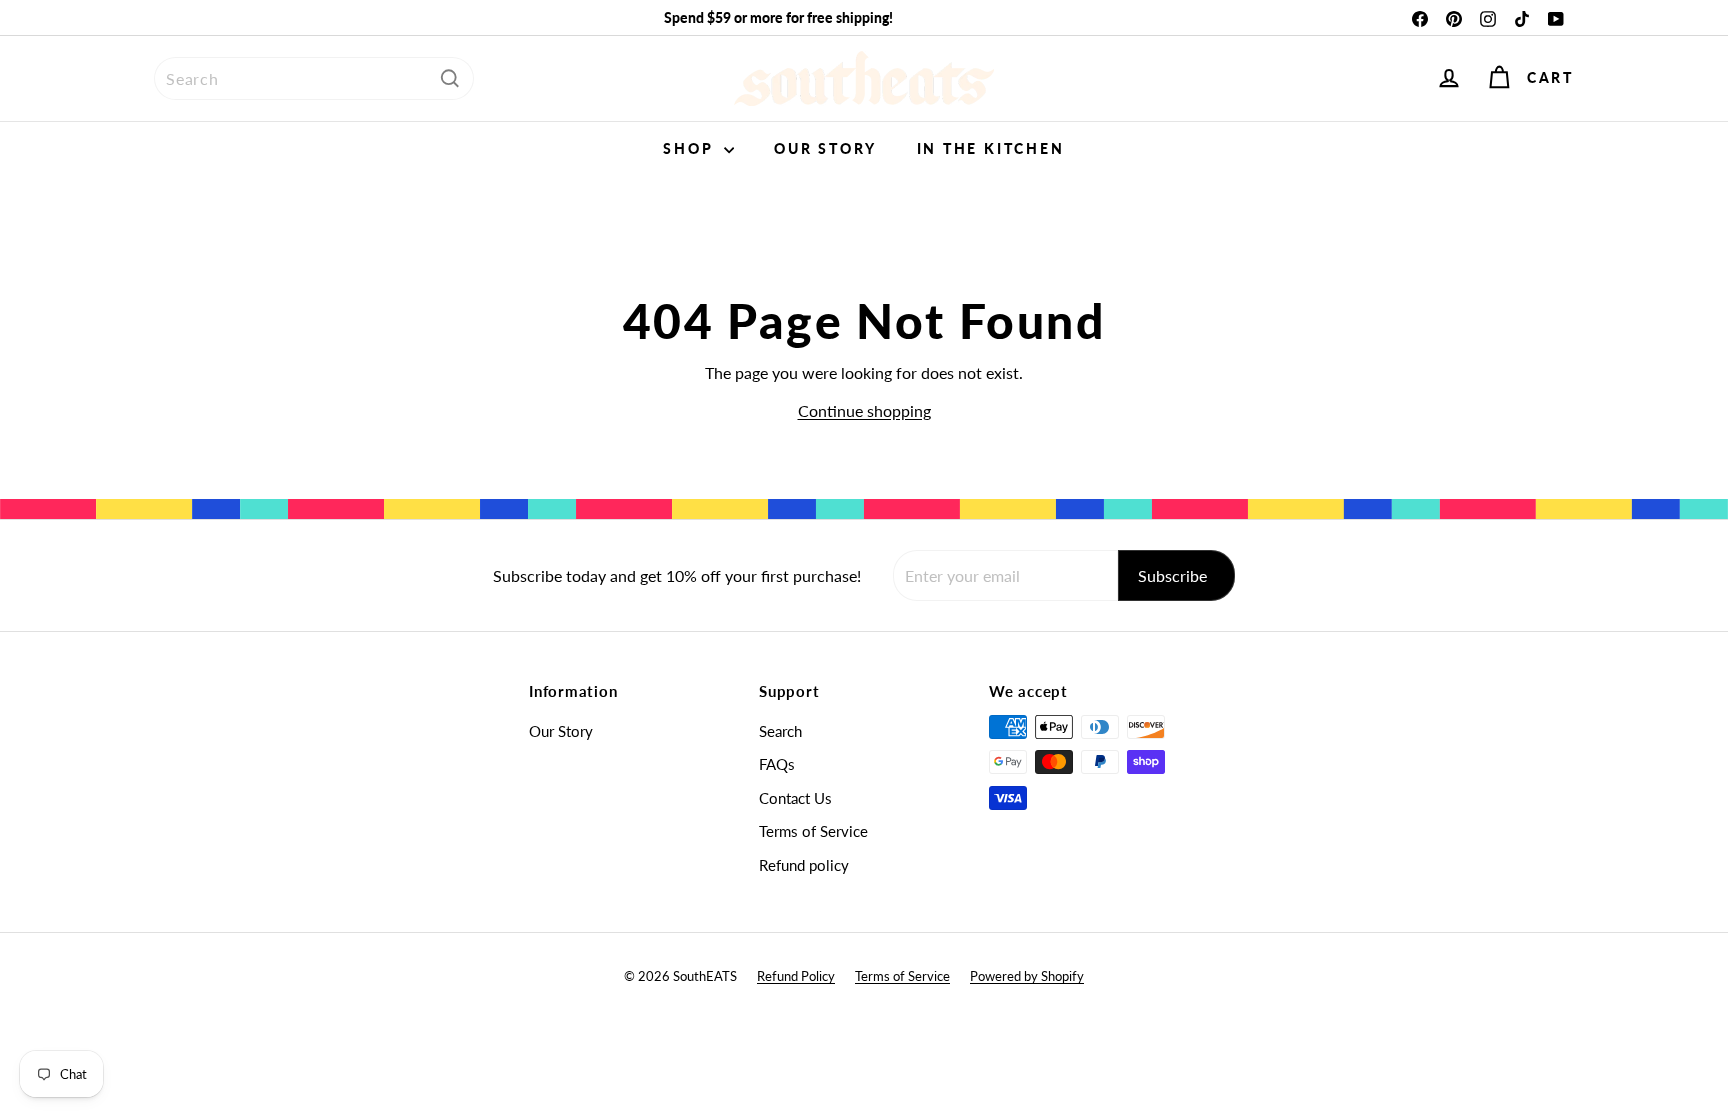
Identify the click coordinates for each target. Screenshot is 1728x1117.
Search (780, 731)
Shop (691, 148)
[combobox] (314, 78)
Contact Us (795, 798)
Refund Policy (796, 976)
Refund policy (804, 865)
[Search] (450, 78)
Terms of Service (813, 831)
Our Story (825, 148)
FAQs (777, 764)
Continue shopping (864, 410)
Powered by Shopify (1027, 976)
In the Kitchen (991, 148)
